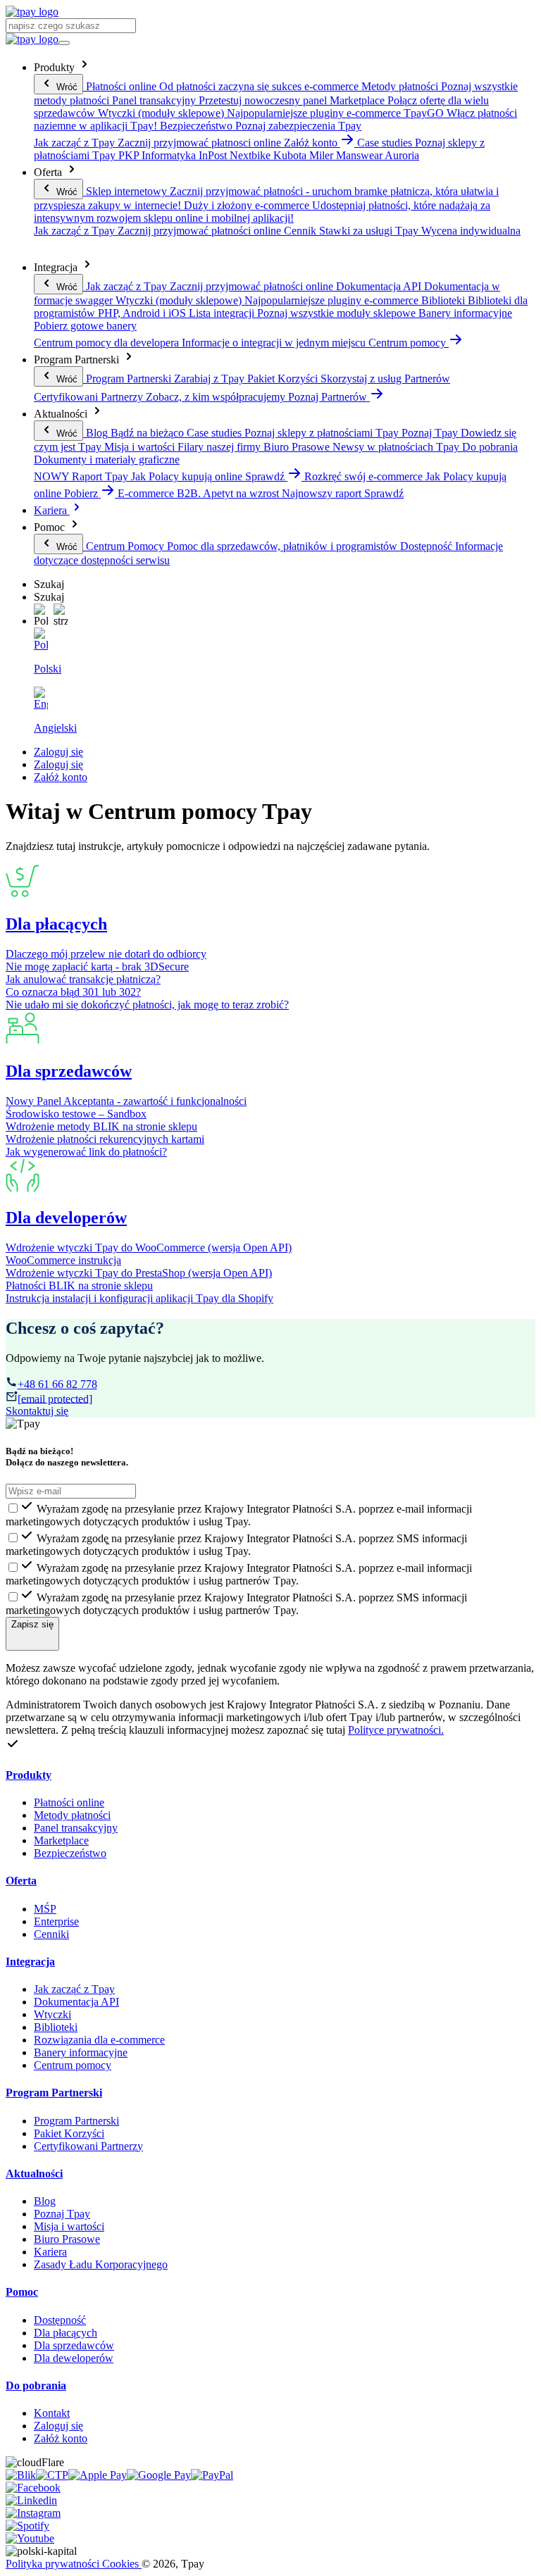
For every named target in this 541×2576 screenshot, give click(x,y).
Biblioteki (56, 2027)
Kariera (52, 510)
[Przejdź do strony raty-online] (212, 2475)
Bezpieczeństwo (70, 1853)
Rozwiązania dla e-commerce (99, 2040)
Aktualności (34, 2174)
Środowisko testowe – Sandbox (76, 1114)
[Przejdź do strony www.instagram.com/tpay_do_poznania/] (33, 2513)
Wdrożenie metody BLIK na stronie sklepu (101, 1126)
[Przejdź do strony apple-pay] (98, 2475)
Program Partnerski (54, 2093)
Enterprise (56, 1921)
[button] (41, 615)
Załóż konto (61, 777)
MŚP (45, 1909)
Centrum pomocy (73, 2065)
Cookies (122, 2564)
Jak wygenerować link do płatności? (86, 1152)
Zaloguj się (58, 752)
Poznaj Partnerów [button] (329, 397)
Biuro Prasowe (67, 2239)
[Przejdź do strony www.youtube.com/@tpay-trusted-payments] (30, 2538)
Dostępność (60, 2320)
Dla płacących (56, 924)
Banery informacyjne (81, 2052)
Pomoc (22, 2292)
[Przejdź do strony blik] (21, 2475)
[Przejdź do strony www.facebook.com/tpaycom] (33, 2488)
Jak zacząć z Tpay (74, 1989)
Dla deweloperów (74, 2358)
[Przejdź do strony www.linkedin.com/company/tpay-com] (31, 2500)
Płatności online (69, 1802)
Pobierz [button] (82, 493)
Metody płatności (72, 1815)
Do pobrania (36, 2386)
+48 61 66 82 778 (57, 1384)
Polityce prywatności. (396, 1730)
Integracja (30, 1962)
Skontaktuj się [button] (37, 1411)
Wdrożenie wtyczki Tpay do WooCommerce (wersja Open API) (149, 1248)
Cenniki (51, 1934)
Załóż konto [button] (312, 143)
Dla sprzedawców (69, 1071)
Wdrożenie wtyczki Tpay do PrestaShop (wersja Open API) (139, 1273)
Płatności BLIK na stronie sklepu (79, 1286)
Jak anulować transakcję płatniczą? (83, 979)
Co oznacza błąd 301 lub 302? (73, 992)
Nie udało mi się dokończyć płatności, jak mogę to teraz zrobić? (147, 1005)
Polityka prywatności (54, 2564)
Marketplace (61, 1840)
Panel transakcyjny (76, 1828)
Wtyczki (52, 2014)
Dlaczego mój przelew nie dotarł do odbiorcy (106, 954)
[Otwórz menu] (64, 43)
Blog (45, 2201)
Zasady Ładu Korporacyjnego (101, 2264)
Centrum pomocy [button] (409, 343)
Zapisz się (32, 1624)
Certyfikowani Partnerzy (88, 2146)
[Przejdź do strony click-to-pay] (52, 2475)
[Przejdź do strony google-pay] (159, 2475)
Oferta (21, 1881)
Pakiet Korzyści (69, 2133)
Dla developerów (66, 1218)
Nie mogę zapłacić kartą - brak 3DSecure (97, 967)
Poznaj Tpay (62, 2214)
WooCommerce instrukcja (63, 1260)
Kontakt (52, 2413)
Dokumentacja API (76, 2002)
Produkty (29, 1775)
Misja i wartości (69, 2226)
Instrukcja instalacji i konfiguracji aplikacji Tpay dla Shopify (139, 1298)
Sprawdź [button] (266, 476)
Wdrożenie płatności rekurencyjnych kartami (105, 1139)
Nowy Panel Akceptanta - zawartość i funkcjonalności (126, 1101)
